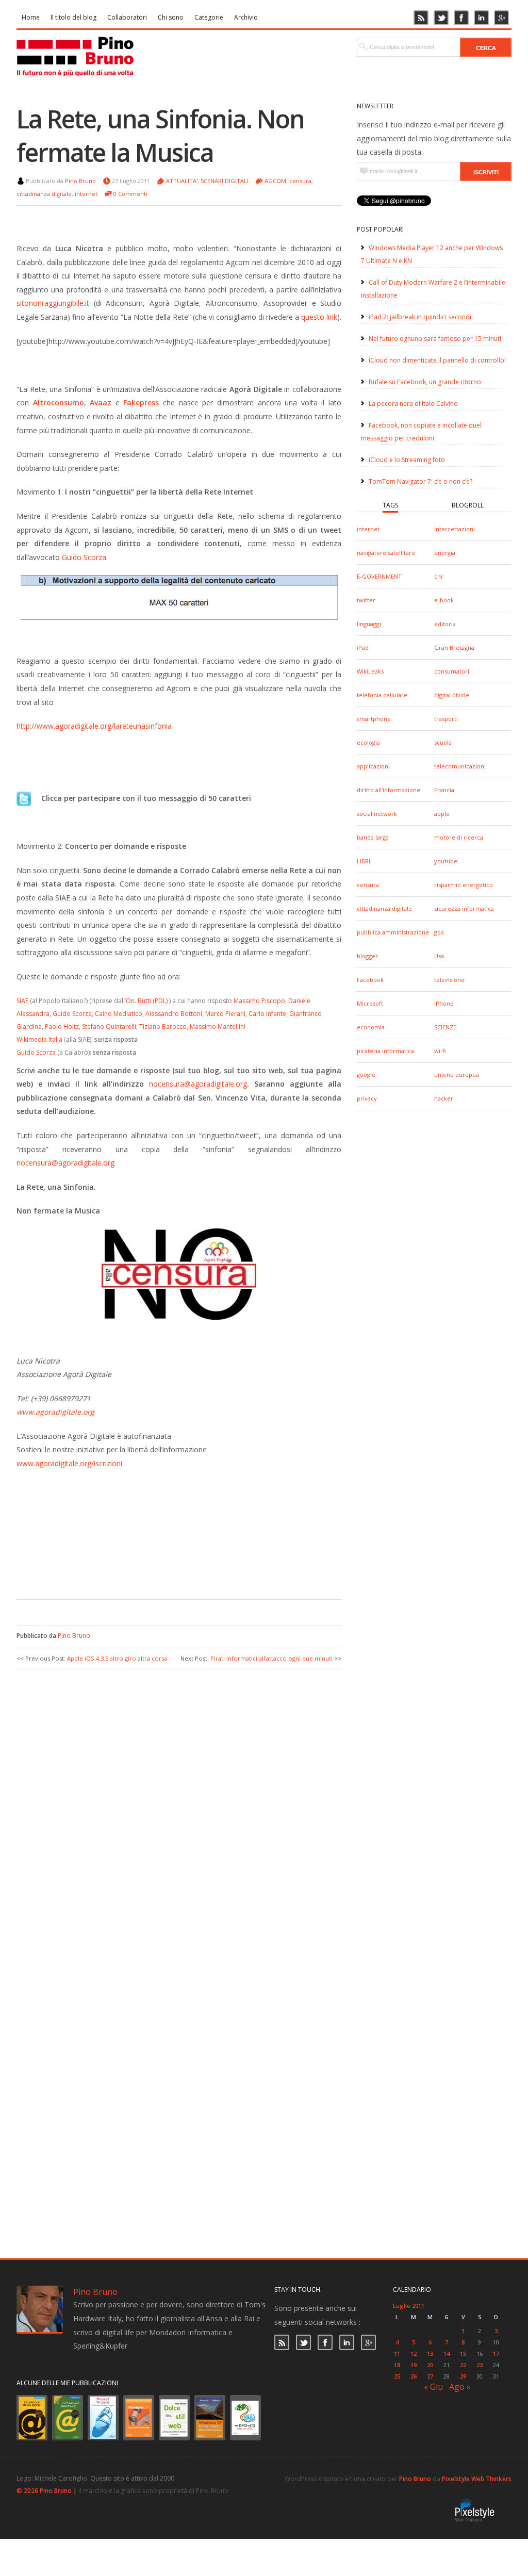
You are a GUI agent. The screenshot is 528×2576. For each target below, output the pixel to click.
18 (397, 2365)
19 (414, 2365)
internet (368, 529)
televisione (449, 980)
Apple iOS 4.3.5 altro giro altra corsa (117, 1658)
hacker (444, 1098)
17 (496, 2353)
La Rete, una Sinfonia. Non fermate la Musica (160, 136)
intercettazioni (455, 529)
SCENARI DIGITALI (225, 181)
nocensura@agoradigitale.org (198, 1084)
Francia (444, 790)
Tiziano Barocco (163, 1027)
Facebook (370, 980)
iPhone (444, 1003)
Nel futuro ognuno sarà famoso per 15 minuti (435, 339)
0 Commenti (130, 194)
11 (397, 2353)
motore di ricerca (459, 837)
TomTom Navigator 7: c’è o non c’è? (420, 481)
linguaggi (369, 624)
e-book (444, 600)
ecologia (368, 742)
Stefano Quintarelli (109, 1027)
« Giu (433, 2387)
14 (447, 2353)
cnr (439, 576)
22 (463, 2365)
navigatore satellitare (386, 553)
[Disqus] (179, 1809)
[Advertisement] (171, 1568)
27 (430, 2376)
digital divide (452, 695)
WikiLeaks (370, 671)
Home (31, 17)
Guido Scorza (84, 557)
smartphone (374, 719)
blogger (367, 956)
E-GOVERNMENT (379, 576)
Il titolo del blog (73, 17)
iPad (363, 647)
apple (442, 814)
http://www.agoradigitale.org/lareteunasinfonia (94, 726)
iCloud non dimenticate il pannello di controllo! (437, 360)
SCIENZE (445, 1027)
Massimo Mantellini (218, 1027)
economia (371, 1027)
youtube (446, 861)
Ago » (460, 2387)
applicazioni (373, 766)
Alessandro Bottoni (174, 1014)
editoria (445, 624)
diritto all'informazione (389, 790)
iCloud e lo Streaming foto (407, 460)
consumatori (452, 671)
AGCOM (275, 181)
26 (414, 2376)
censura (368, 885)
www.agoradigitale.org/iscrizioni (69, 1463)
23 (480, 2365)
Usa (439, 956)
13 (430, 2353)
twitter (366, 600)
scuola (443, 742)
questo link (318, 317)
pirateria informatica (385, 1051)
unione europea (457, 1074)
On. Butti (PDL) (147, 1001)
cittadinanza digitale (384, 908)
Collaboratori (127, 17)
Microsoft (370, 1003)
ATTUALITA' (182, 181)
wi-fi (440, 1051)
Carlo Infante (267, 1014)
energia (445, 553)
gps (439, 932)
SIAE (22, 1001)
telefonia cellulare (382, 695)
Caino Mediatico (119, 1014)
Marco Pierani (225, 1014)
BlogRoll (468, 505)
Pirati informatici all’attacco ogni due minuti (271, 1658)
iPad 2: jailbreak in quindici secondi (420, 317)
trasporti (446, 719)
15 (463, 2353)
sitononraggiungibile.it (53, 303)
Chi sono (171, 17)
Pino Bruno (80, 181)
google (366, 1074)
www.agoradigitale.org (55, 1412)
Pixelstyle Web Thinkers (477, 2479)
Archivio (246, 17)
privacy (367, 1098)
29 (463, 2376)
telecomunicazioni (460, 766)
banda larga (373, 837)
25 (397, 2376)
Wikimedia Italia (39, 1039)
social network (377, 814)
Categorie (209, 17)
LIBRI (364, 861)
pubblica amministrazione (393, 932)
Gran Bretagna (454, 647)
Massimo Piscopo (259, 1001)
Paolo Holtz (62, 1027)
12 (414, 2353)
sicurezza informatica (464, 908)
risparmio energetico (464, 885)
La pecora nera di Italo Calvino (413, 404)
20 (430, 2365)
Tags (390, 505)
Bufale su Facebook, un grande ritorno (425, 382)
